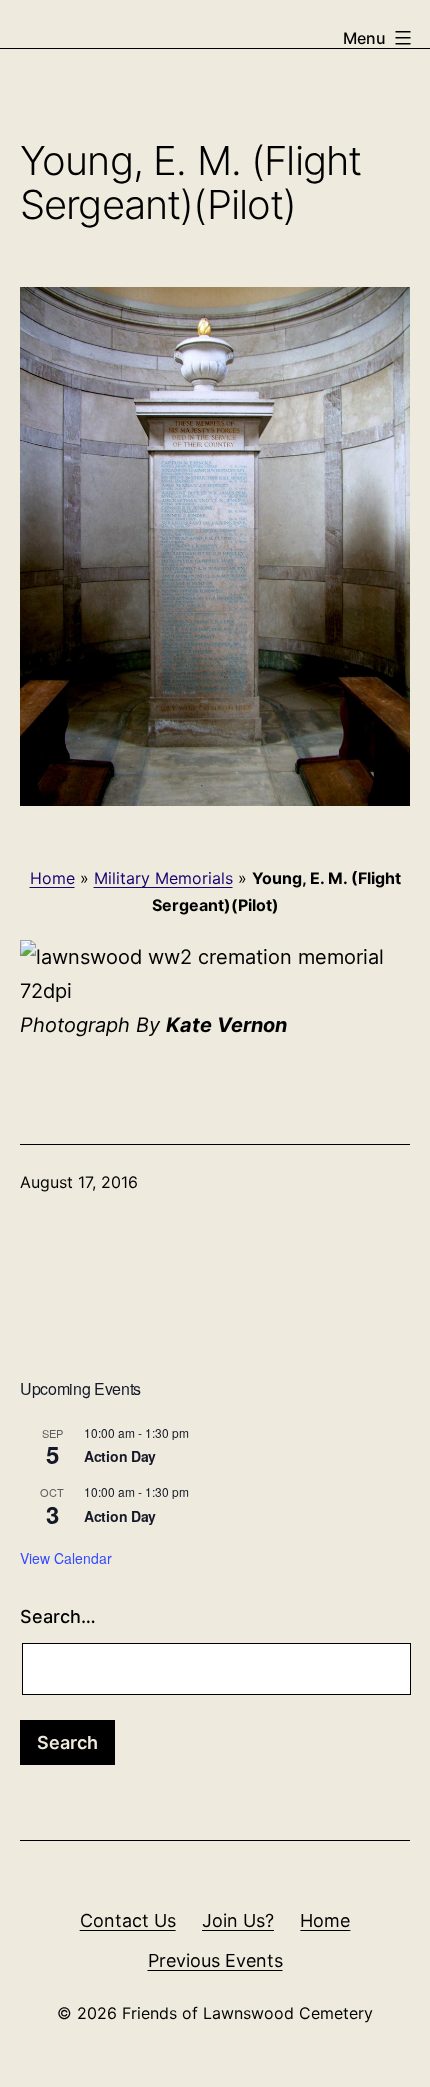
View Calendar (66, 1558)
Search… (58, 1616)
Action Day (120, 1456)
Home (52, 878)
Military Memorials (163, 878)
